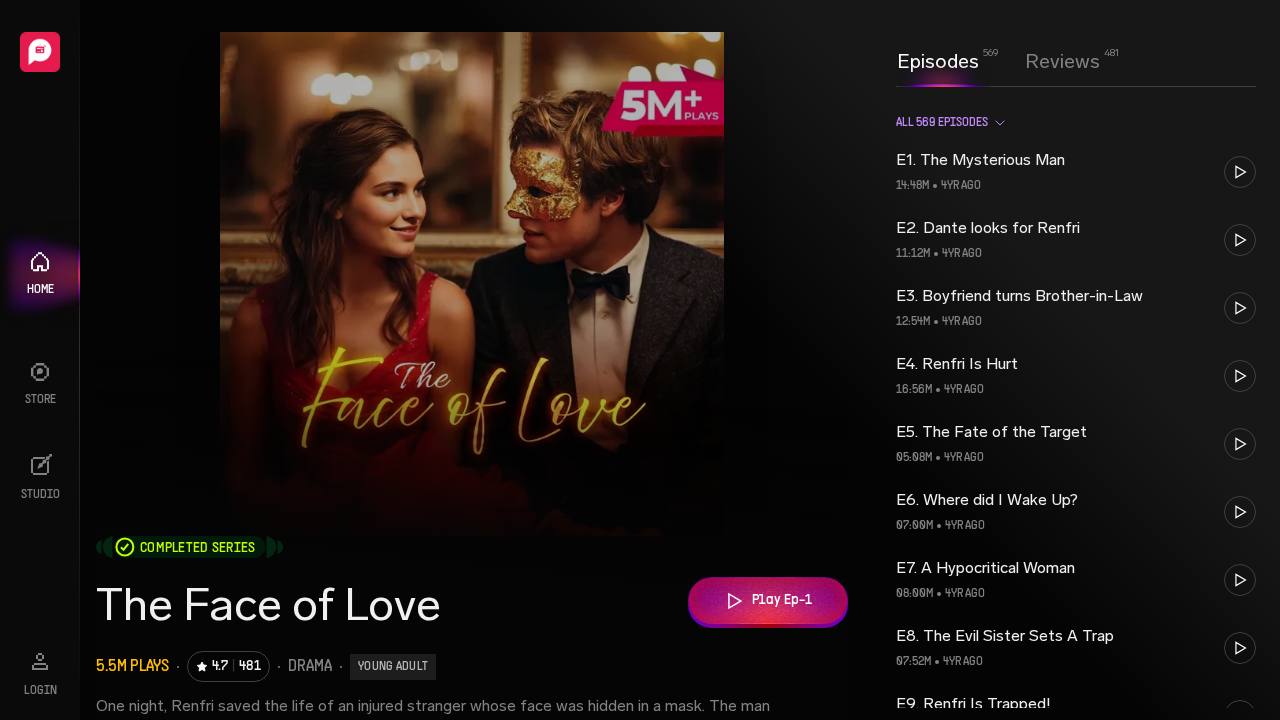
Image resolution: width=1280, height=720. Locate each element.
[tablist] (998, 61)
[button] (1076, 172)
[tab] (938, 59)
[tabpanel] (1076, 403)
